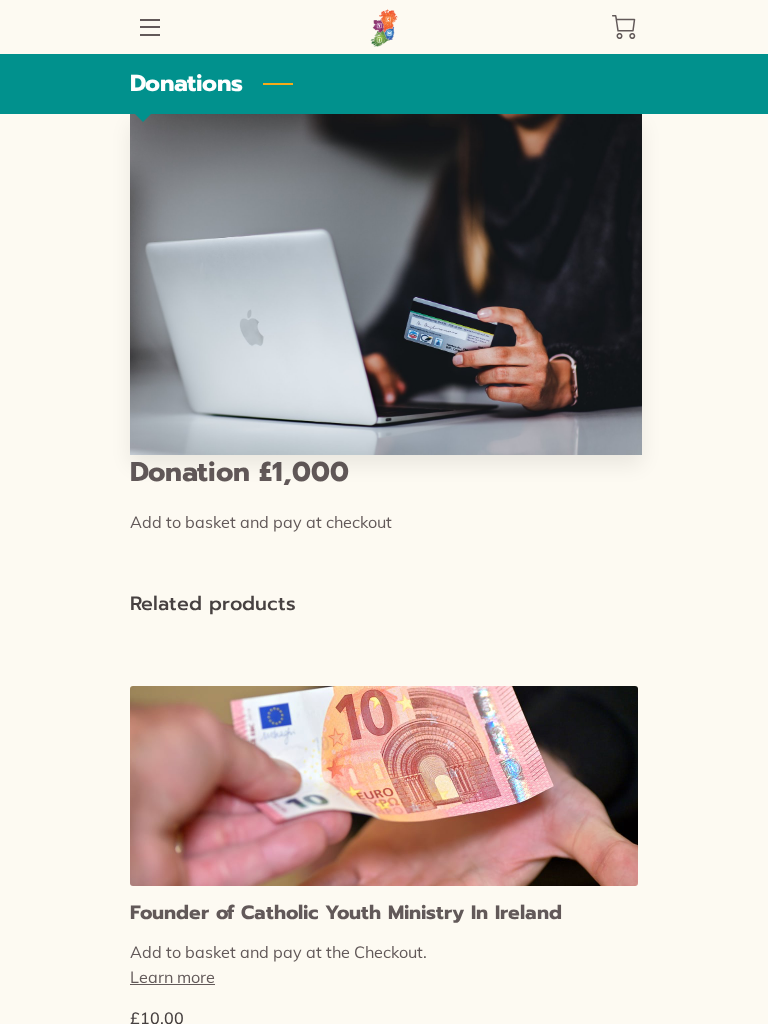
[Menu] (148, 27)
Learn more (172, 977)
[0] (624, 27)
